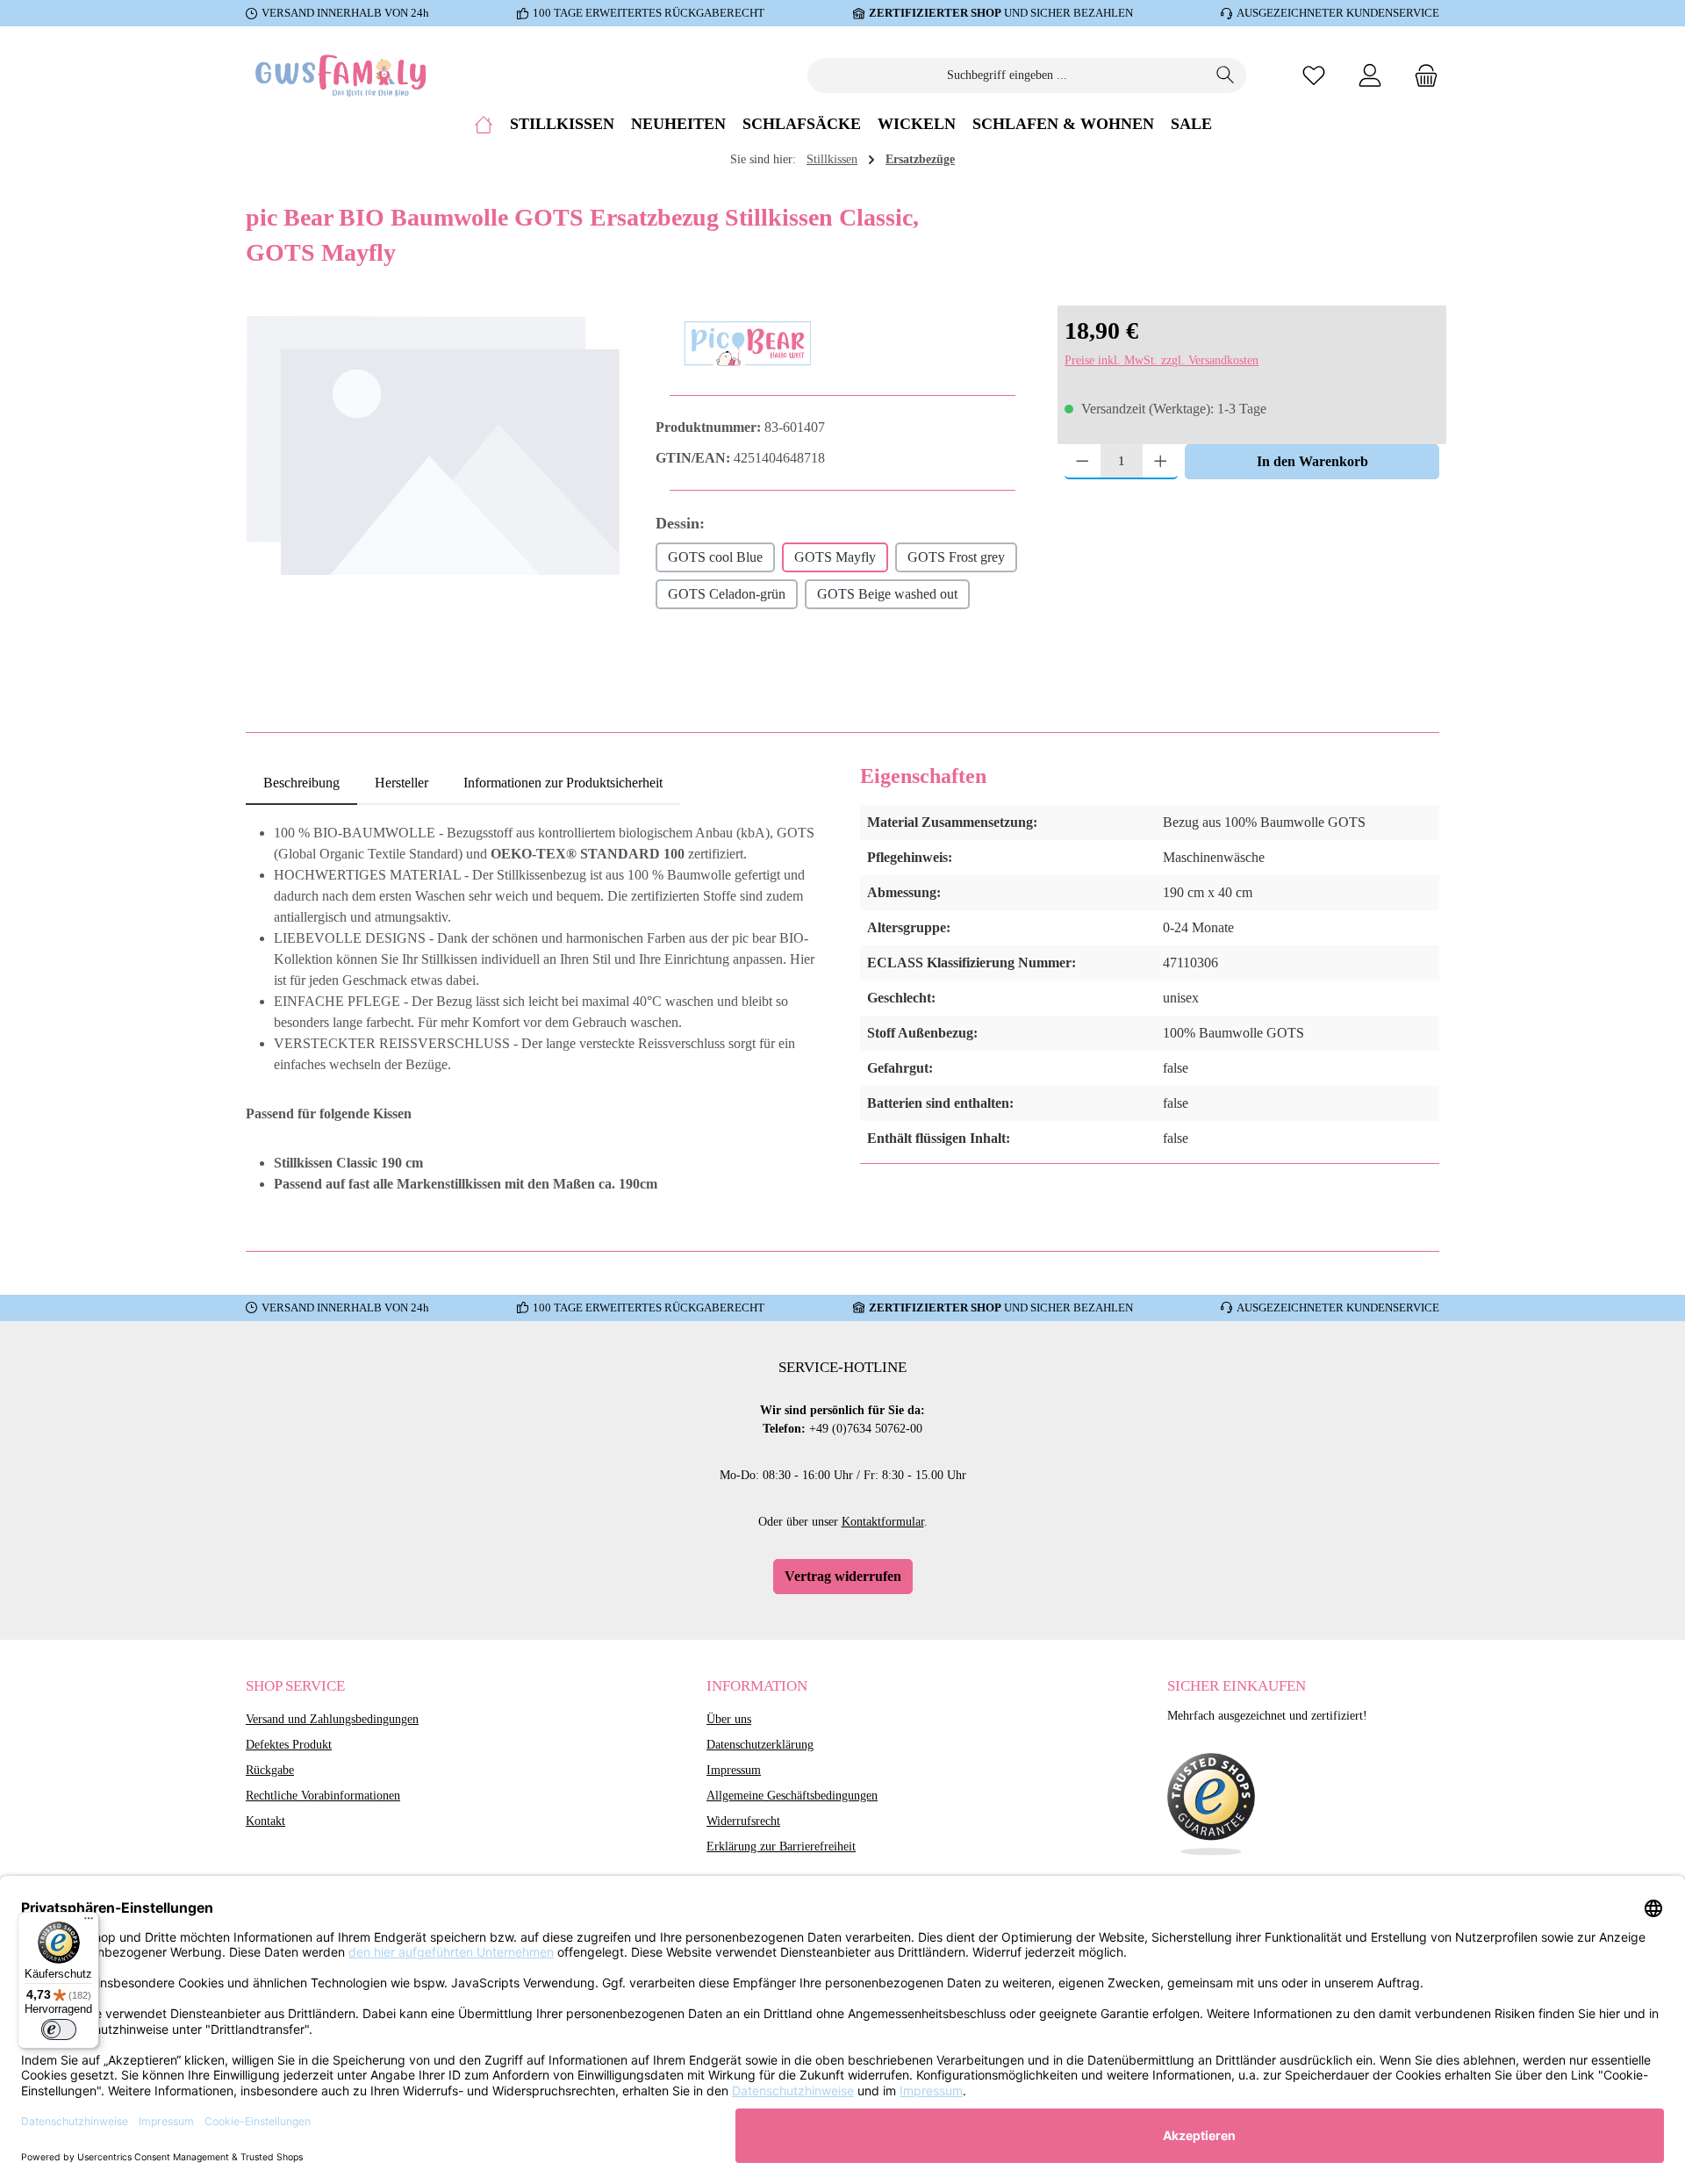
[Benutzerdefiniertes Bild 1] (1211, 1805)
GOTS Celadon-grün (727, 594)
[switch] (59, 2030)
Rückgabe (270, 1770)
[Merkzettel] (1314, 75)
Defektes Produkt (289, 1745)
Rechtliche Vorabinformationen (323, 1796)
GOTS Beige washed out (887, 594)
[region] (433, 501)
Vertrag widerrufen (843, 1576)
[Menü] (89, 1922)
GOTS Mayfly (835, 557)
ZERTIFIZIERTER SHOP (935, 13)
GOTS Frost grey (956, 557)
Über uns (729, 1719)
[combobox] (1007, 75)
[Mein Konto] (1370, 75)
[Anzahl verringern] (1083, 462)
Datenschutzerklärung (760, 1745)
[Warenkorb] (1421, 75)
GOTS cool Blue (715, 557)
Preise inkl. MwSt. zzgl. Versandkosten (1162, 360)
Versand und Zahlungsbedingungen (332, 1719)
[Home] (484, 124)
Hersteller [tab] (402, 783)
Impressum (734, 1770)
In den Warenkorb (1312, 461)
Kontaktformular (883, 1522)
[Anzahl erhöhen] (1161, 462)
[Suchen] (1226, 75)
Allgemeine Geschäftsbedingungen (792, 1796)
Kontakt (265, 1821)
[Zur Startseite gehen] (342, 75)
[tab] (301, 783)
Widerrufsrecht (743, 1821)
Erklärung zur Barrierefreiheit (781, 1846)
